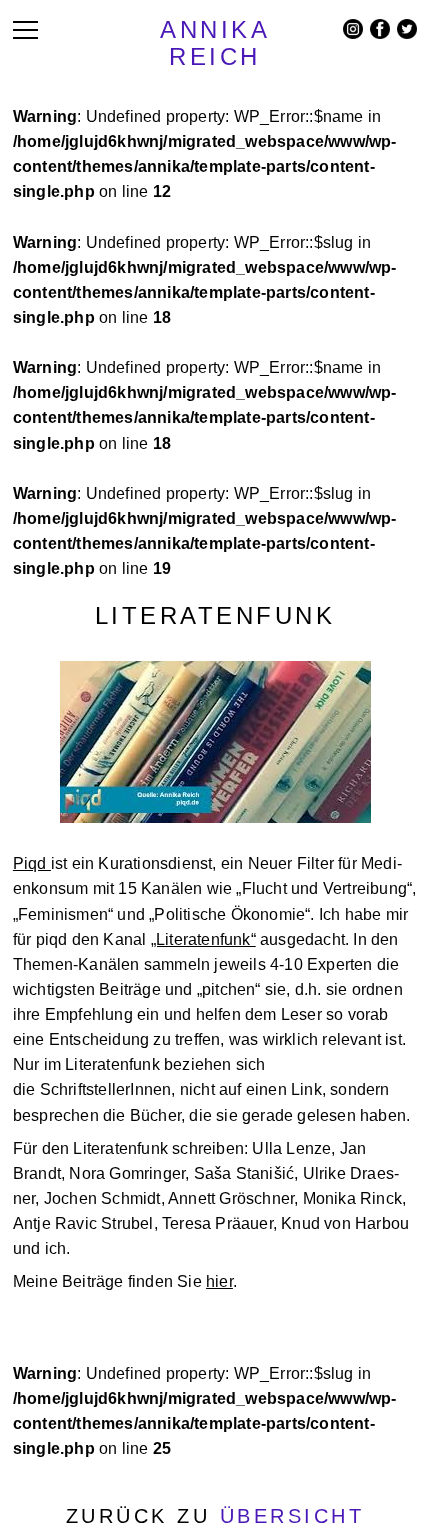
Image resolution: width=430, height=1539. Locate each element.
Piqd (32, 863)
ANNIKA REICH (215, 43)
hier (219, 1281)
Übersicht (292, 1516)
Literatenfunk (215, 615)
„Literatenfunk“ (203, 939)
